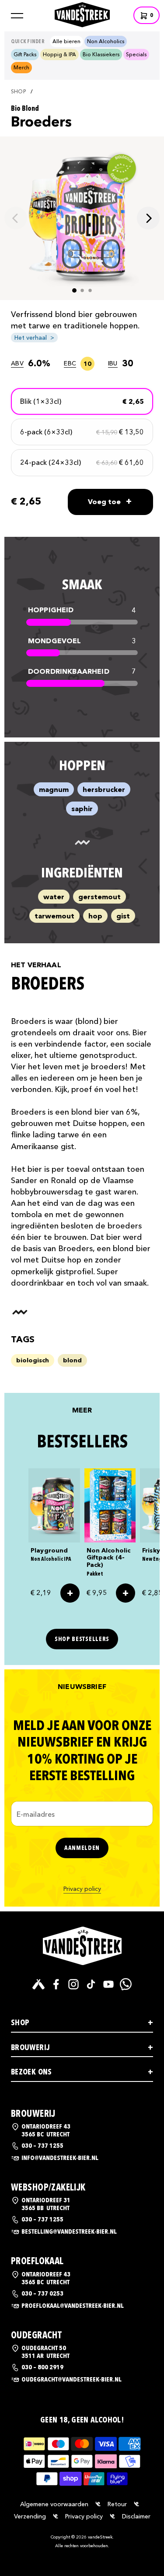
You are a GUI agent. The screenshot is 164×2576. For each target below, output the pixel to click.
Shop (18, 92)
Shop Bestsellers (82, 1639)
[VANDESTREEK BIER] (82, 1946)
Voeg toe (110, 501)
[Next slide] (148, 218)
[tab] (74, 290)
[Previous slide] (16, 218)
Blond (72, 1360)
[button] (17, 16)
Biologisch (33, 1360)
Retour (117, 2504)
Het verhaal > (34, 338)
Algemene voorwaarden (54, 2504)
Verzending (30, 2516)
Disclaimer (136, 2516)
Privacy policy (82, 1889)
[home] (82, 14)
